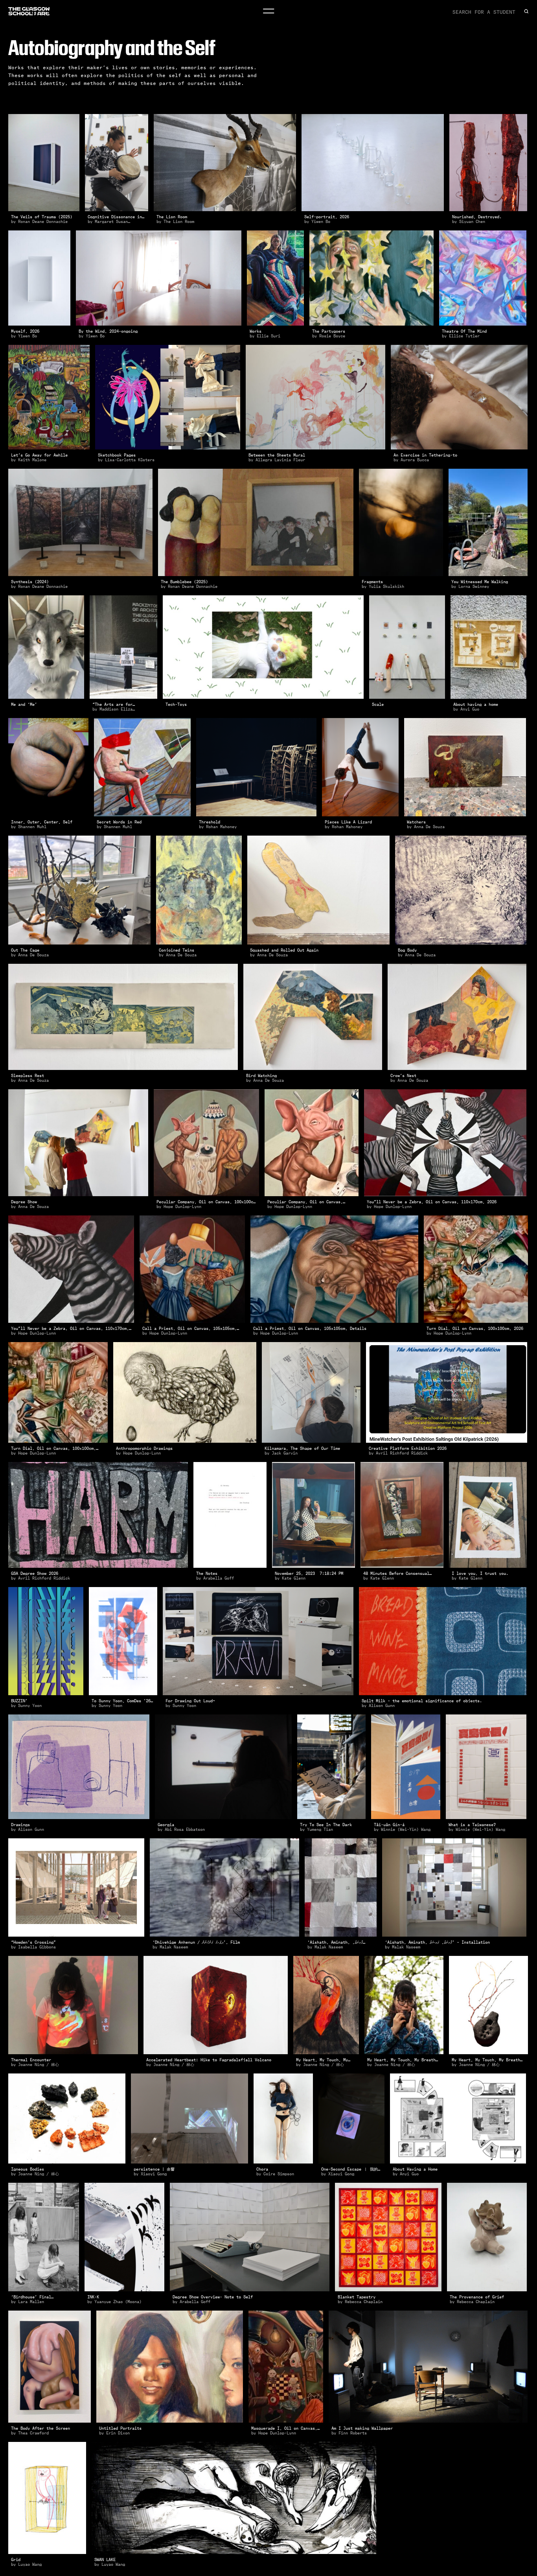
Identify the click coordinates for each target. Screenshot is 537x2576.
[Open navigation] (268, 11)
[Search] (526, 11)
